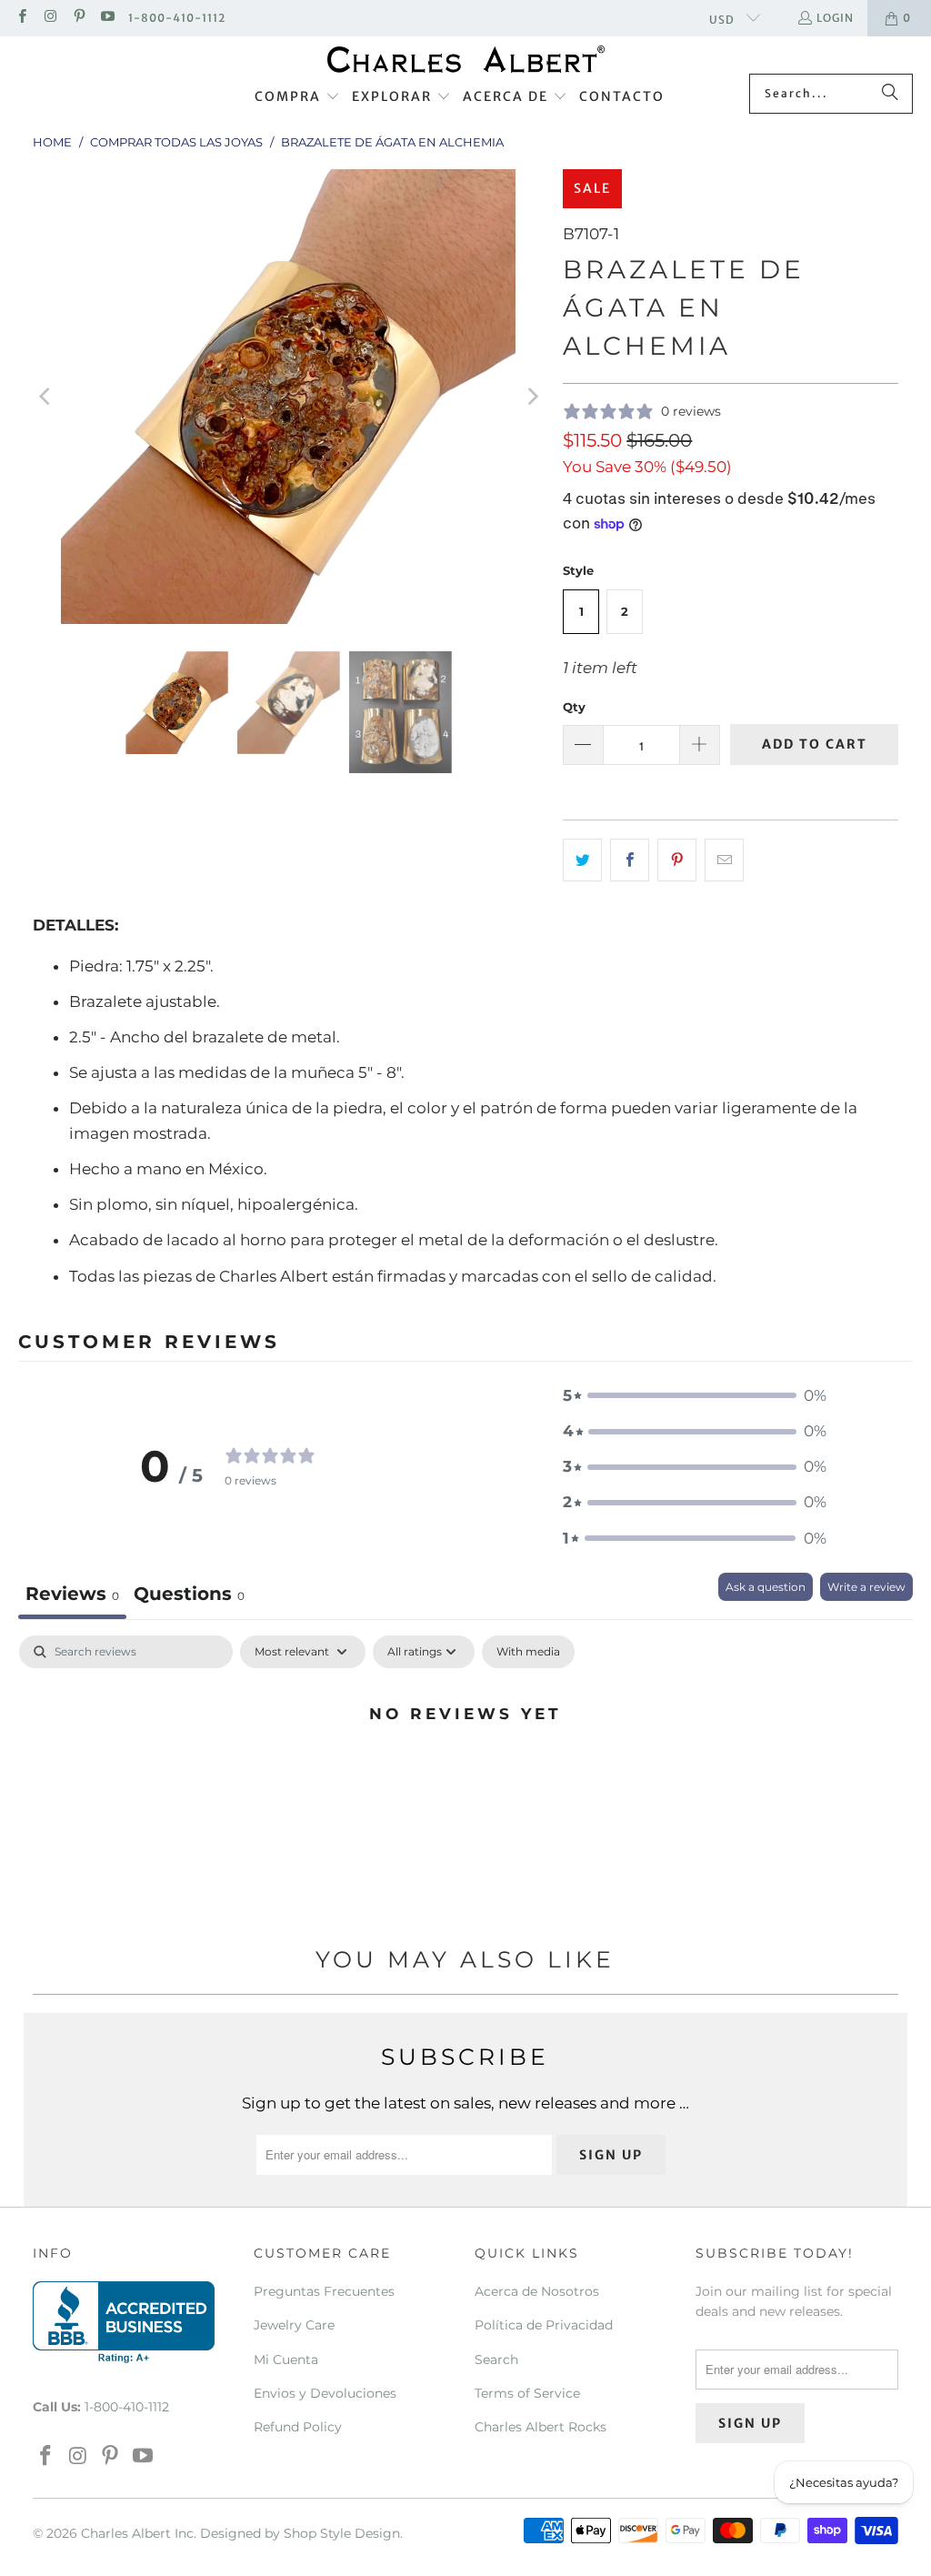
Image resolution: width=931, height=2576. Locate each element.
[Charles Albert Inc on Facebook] (21, 18)
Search (496, 2360)
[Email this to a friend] (724, 860)
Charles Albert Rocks (541, 2427)
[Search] (890, 94)
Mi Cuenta (286, 2360)
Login (835, 18)
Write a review (866, 1587)
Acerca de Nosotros (537, 2291)
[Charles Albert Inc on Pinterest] (79, 18)
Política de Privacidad (544, 2325)
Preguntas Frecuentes (324, 2291)
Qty (574, 707)
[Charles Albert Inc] (466, 60)
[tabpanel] (465, 1775)
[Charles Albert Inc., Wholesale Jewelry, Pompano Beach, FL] (124, 2322)
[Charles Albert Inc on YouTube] (107, 18)
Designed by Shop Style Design (300, 2533)
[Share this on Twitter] (582, 860)
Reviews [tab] (72, 1594)
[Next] (531, 397)
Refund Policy (298, 2427)
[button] (297, 97)
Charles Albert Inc (137, 2533)
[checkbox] (528, 1652)
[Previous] (46, 397)
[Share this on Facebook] (630, 860)
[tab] (189, 1596)
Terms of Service (527, 2393)
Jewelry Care (294, 2325)
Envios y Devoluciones (325, 2393)
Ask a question (766, 1587)
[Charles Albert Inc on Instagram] (50, 18)
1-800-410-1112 (177, 18)
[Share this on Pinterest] (677, 860)
